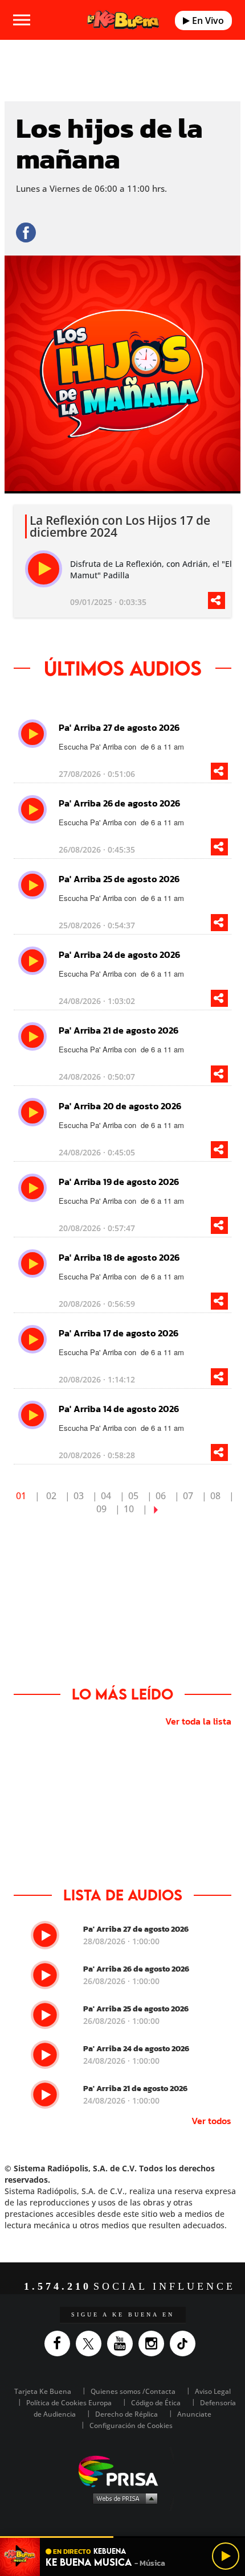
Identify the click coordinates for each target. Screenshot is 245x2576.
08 (215, 1496)
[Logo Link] (123, 20)
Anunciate (194, 2414)
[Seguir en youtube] (123, 2343)
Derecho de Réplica (126, 2414)
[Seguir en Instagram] (154, 2343)
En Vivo (207, 20)
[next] (156, 1509)
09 (101, 1509)
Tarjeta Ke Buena (43, 2391)
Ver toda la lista (198, 1721)
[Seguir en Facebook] (60, 2343)
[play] (44, 569)
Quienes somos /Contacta (133, 2391)
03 (79, 1496)
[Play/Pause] (226, 2556)
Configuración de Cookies (131, 2425)
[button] (122, 2537)
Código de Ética (156, 2403)
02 (51, 1496)
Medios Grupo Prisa (123, 2498)
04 (106, 1496)
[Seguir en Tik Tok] (185, 2343)
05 (133, 1496)
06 (161, 1496)
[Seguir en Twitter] (91, 2343)
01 (21, 1496)
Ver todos (211, 2121)
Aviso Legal (213, 2391)
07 (188, 1496)
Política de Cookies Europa (69, 2403)
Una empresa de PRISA (122, 2470)
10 (129, 1509)
